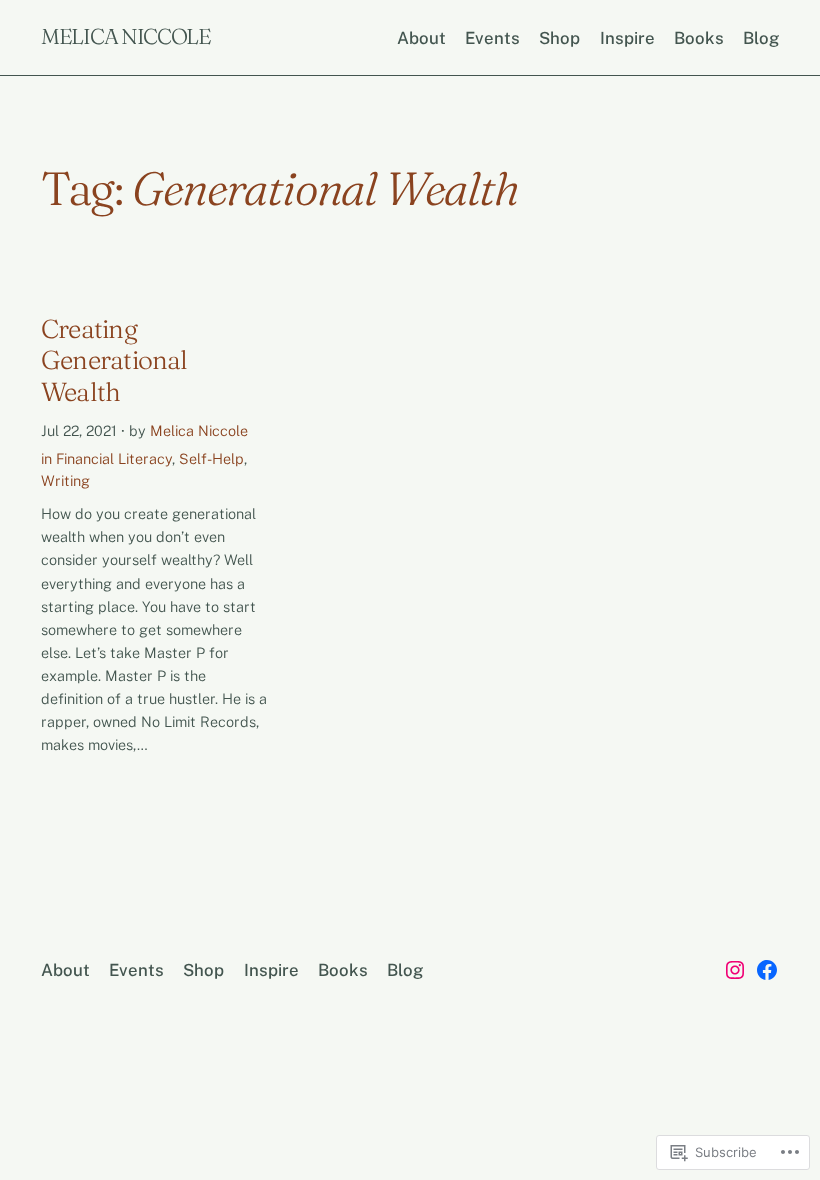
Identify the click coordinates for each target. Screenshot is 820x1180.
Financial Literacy (114, 458)
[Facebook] (767, 970)
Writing (65, 480)
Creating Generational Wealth (114, 361)
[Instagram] (735, 970)
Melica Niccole (126, 36)
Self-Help (211, 458)
